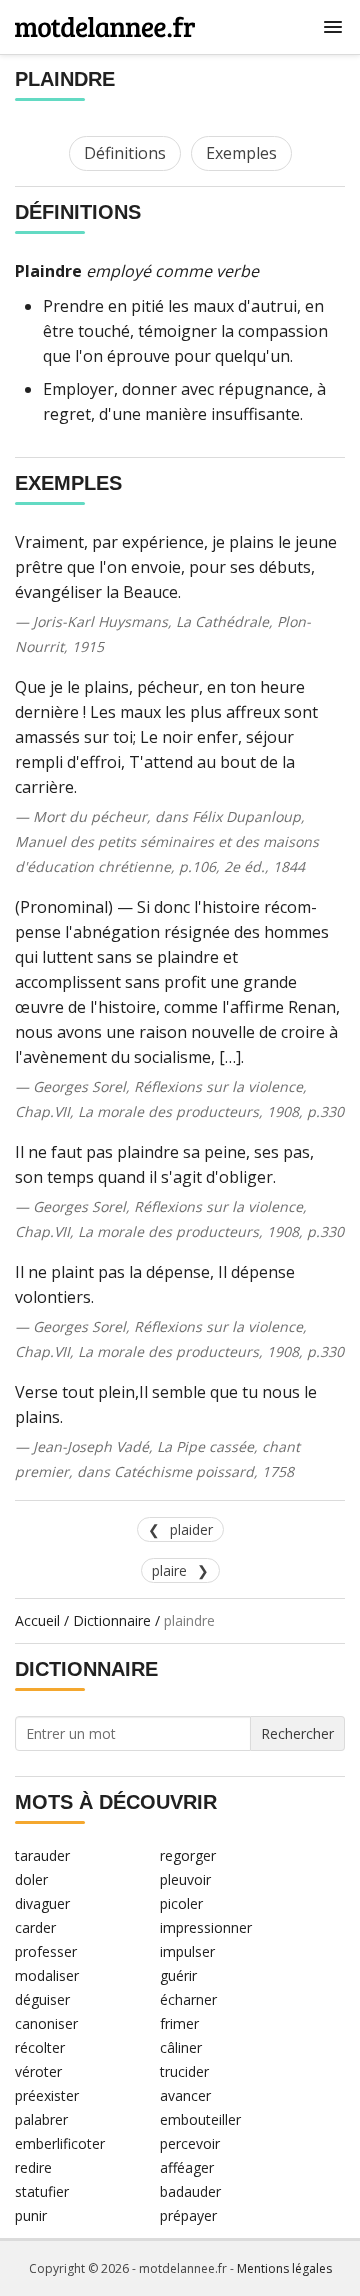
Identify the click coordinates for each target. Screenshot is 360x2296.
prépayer (188, 2215)
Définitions (125, 153)
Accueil (37, 1620)
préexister (47, 2095)
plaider (191, 1529)
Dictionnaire (112, 1620)
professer (46, 1951)
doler (31, 1879)
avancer (185, 2095)
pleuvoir (185, 1879)
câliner (181, 2047)
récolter (40, 2047)
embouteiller (200, 2119)
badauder (190, 2191)
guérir (178, 1975)
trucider (184, 2071)
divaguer (42, 1903)
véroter (38, 2071)
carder (35, 1927)
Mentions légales (284, 2268)
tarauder (42, 1855)
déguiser (42, 1999)
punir (31, 2215)
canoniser (46, 2023)
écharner (188, 1999)
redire (33, 2167)
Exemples (241, 153)
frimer (179, 2023)
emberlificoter (60, 2143)
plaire (169, 1570)
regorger (188, 1855)
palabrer (41, 2119)
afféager (187, 2167)
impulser (187, 1951)
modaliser (47, 1975)
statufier (42, 2191)
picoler (181, 1903)
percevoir (190, 2143)
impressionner (206, 1927)
